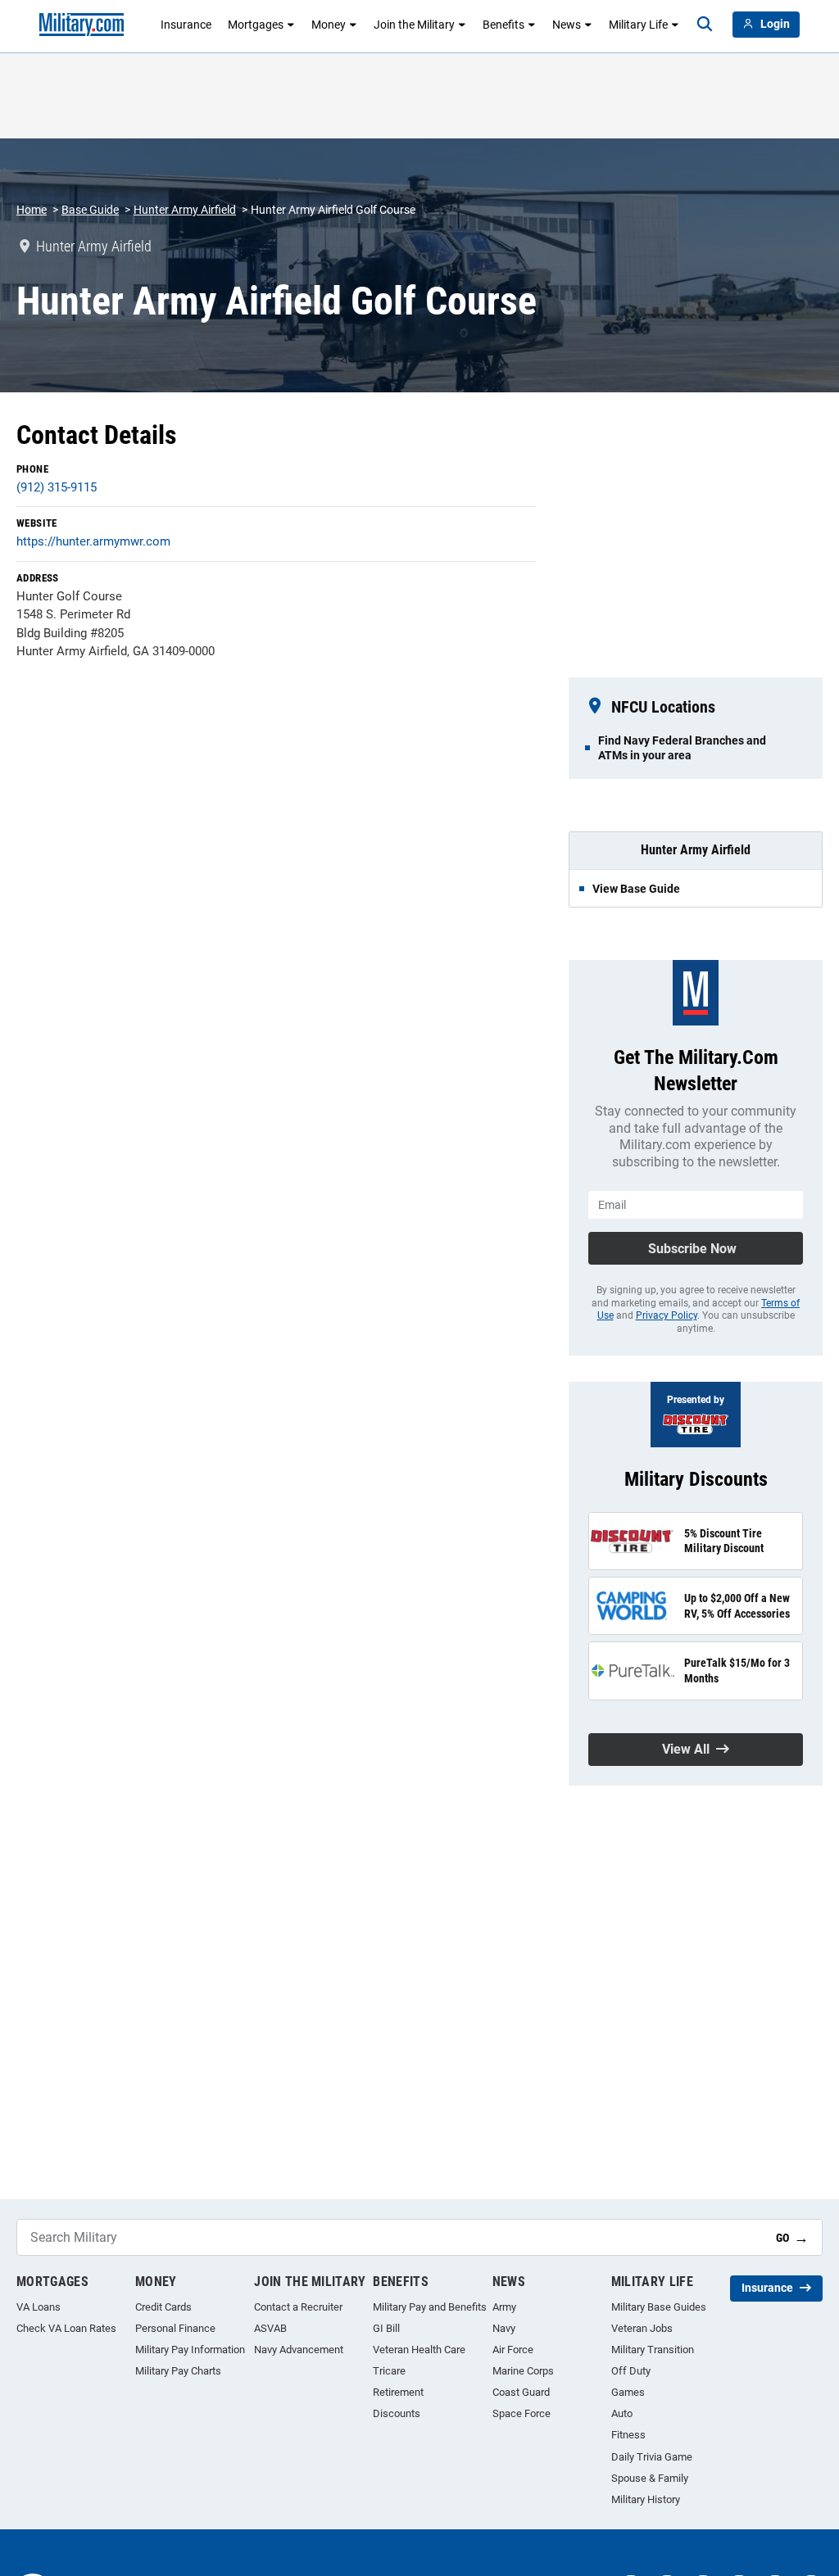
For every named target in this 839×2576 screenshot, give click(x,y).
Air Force (513, 2350)
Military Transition (653, 2350)
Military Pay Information (190, 2350)
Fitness (628, 2435)
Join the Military (414, 25)
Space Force (522, 2413)
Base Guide (90, 210)
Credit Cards (163, 2307)
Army (504, 2307)
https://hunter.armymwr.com (93, 541)
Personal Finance (175, 2328)
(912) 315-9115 (57, 487)
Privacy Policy (667, 1315)
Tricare (389, 2371)
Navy (504, 2328)
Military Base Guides (659, 2307)
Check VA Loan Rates (66, 2328)
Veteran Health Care (419, 2350)
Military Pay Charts (178, 2371)
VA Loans (39, 2307)
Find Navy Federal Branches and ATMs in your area (682, 748)
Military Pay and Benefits (430, 2307)
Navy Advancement (299, 2350)
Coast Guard (521, 2392)
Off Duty (631, 2371)
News (567, 25)
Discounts (397, 2413)
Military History (646, 2499)
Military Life (638, 25)
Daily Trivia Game (652, 2457)
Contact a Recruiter (298, 2307)
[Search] (705, 25)
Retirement (398, 2392)
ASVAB (270, 2328)
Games (628, 2392)
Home (32, 210)
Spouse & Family (650, 2478)
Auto (622, 2413)
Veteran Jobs (642, 2328)
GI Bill (386, 2328)
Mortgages (256, 25)
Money (329, 25)
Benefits (503, 25)
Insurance (186, 25)
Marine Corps (523, 2371)
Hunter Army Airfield (185, 210)
